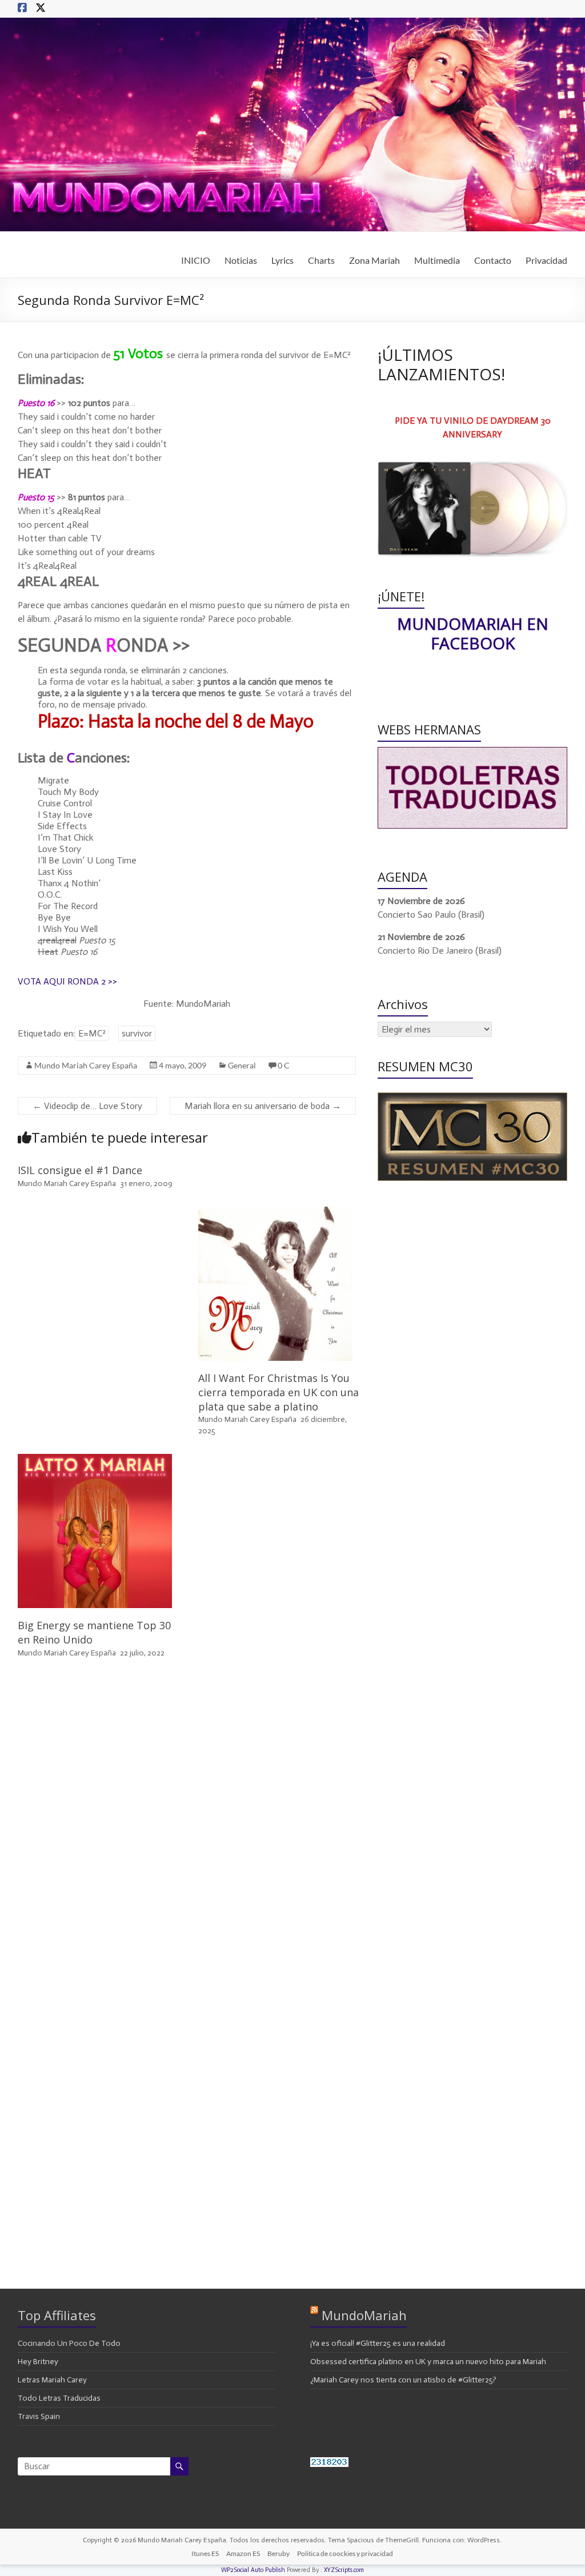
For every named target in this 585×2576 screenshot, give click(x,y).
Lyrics (283, 260)
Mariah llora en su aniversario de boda (263, 1106)
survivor (137, 1033)
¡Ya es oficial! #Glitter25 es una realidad (378, 2343)
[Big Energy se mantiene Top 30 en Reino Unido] (95, 1459)
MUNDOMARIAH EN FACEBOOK (473, 633)
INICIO (196, 260)
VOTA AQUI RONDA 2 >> (67, 981)
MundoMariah (364, 2315)
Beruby (279, 2553)
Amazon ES (243, 2553)
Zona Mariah (374, 260)
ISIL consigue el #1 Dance (80, 1170)
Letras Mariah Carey (52, 2380)
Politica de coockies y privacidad (345, 2553)
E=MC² (92, 1033)
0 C (284, 1065)
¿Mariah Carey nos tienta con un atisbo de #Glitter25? (403, 2380)
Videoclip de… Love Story (87, 1106)
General (242, 1065)
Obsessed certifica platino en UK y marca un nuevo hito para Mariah (428, 2362)
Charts (321, 260)
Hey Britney (38, 2362)
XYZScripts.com (344, 2570)
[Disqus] (187, 1830)
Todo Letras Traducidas (59, 2398)
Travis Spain (39, 2416)
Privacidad (546, 260)
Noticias (241, 260)
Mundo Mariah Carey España (86, 1065)
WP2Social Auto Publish (253, 2570)
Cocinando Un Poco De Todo (69, 2343)
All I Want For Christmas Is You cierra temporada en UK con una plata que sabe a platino (279, 1392)
